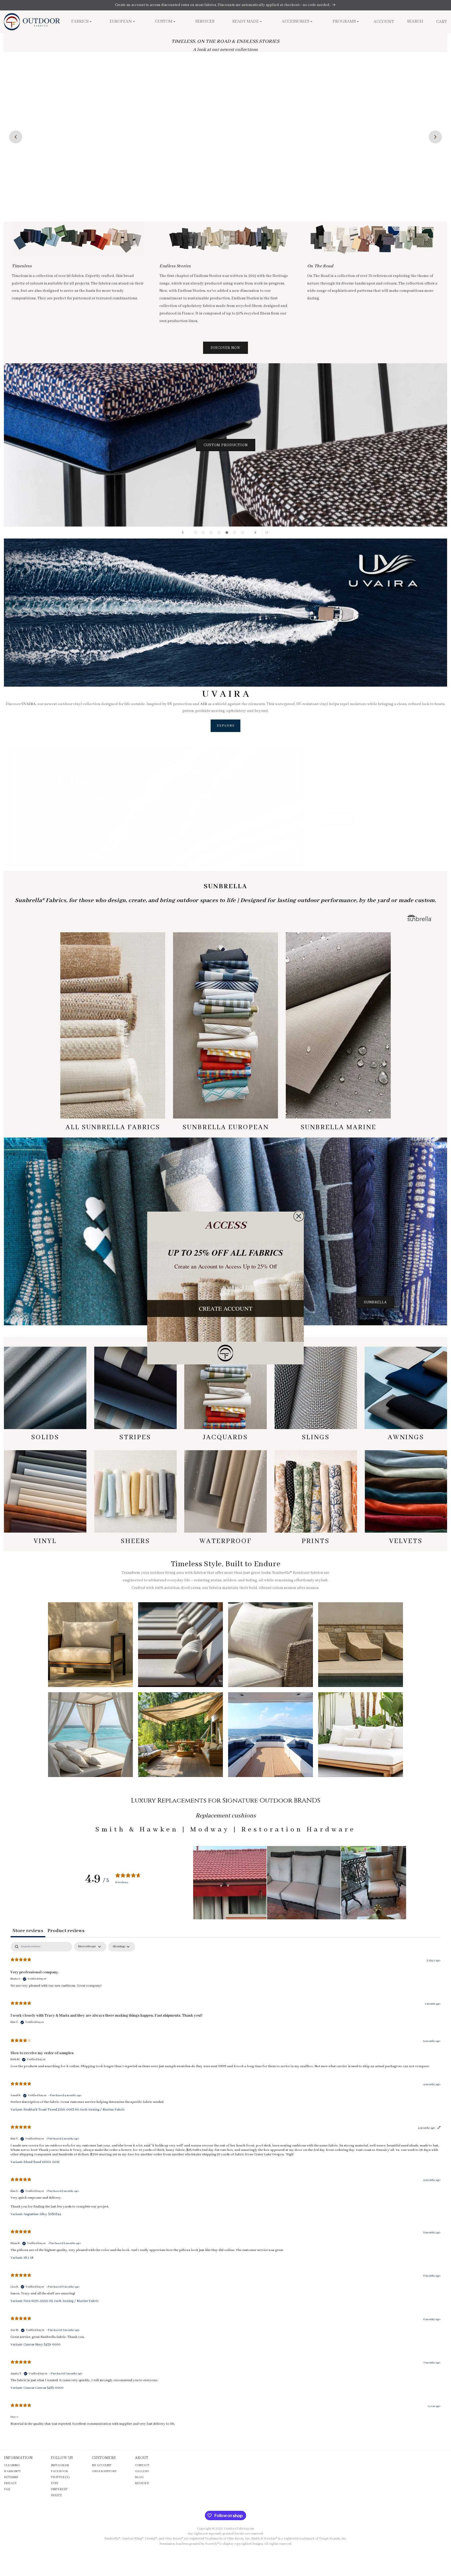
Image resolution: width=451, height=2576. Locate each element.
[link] (225, 1353)
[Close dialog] (299, 1216)
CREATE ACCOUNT (226, 1308)
